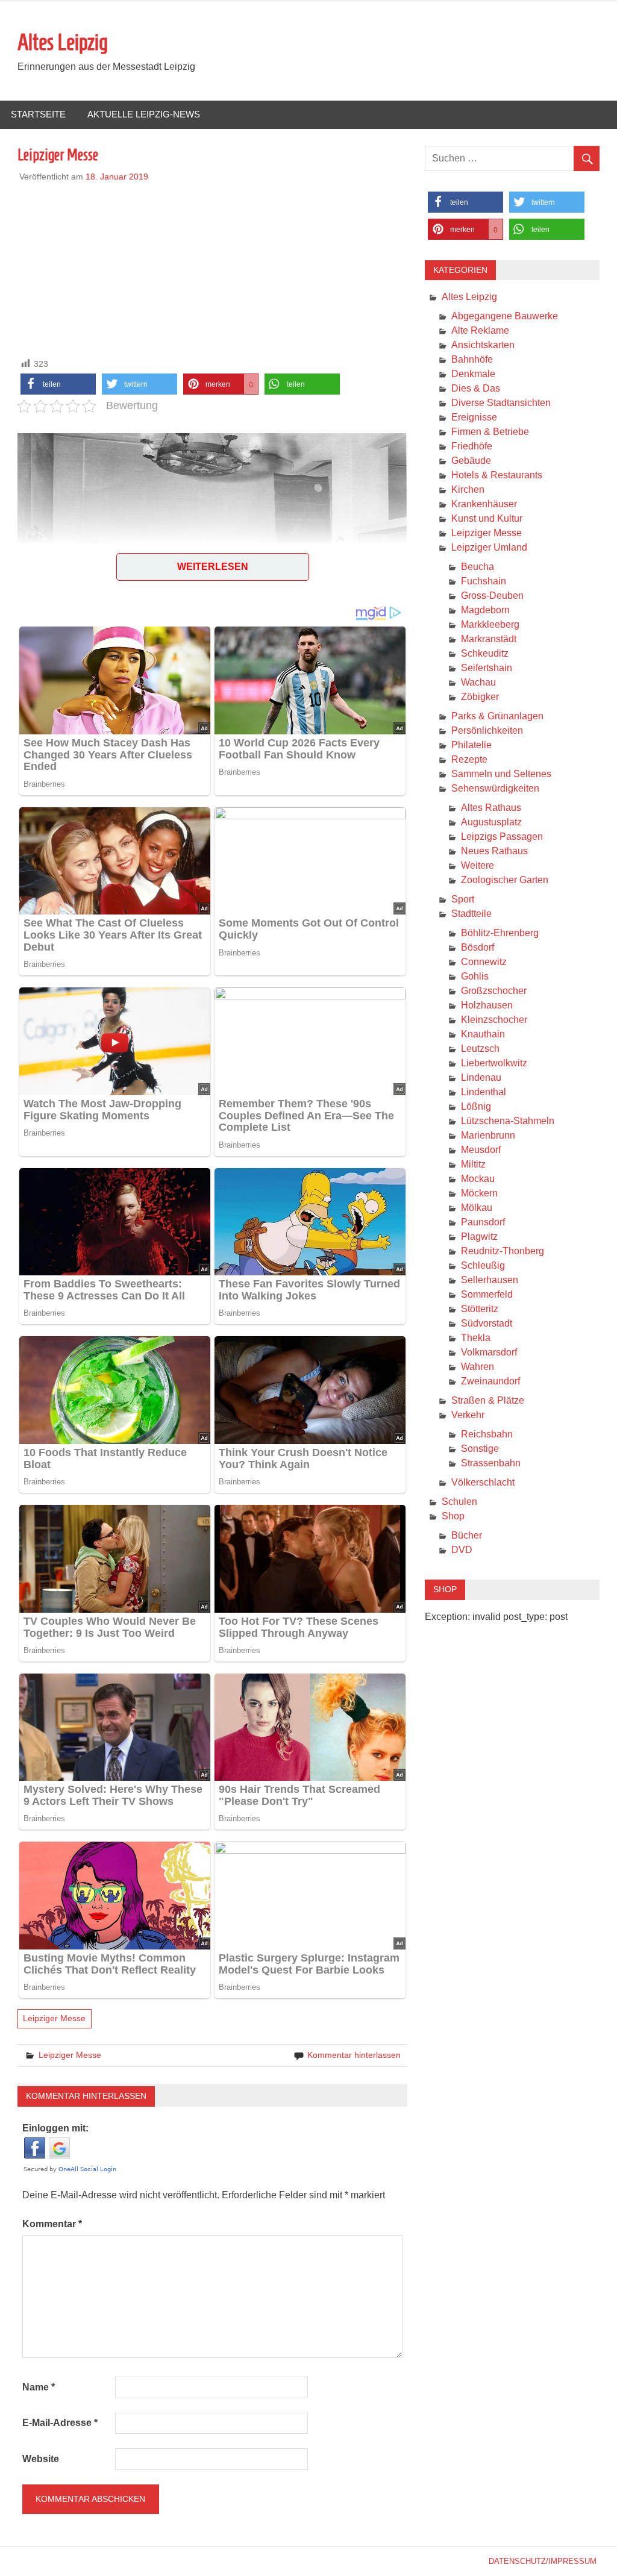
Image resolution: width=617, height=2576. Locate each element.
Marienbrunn (488, 1135)
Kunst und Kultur (487, 518)
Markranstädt (489, 639)
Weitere (478, 865)
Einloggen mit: (55, 2128)
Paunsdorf (483, 1222)
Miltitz (473, 1164)
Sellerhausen (490, 1280)
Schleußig (483, 1265)
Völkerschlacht (483, 1482)
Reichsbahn (487, 1434)
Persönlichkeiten (487, 730)
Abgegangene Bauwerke (505, 316)
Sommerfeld (487, 1294)
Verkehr (468, 1415)
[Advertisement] (213, 267)
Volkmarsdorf (489, 1352)
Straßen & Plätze (488, 1400)
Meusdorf (481, 1150)
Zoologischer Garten (505, 880)
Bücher (467, 1535)
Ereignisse (474, 417)
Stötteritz (480, 1309)
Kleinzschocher (494, 1020)
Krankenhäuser (484, 504)
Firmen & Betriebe (490, 432)
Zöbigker (480, 697)
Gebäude (471, 461)
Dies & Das (476, 388)
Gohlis (475, 976)
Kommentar (52, 2224)
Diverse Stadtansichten (501, 403)
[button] (58, 384)
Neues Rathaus (494, 851)
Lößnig (476, 1106)
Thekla (476, 1338)
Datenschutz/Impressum (543, 2561)
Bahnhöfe (472, 359)
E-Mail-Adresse (60, 2423)
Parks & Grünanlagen (497, 716)
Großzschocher (494, 991)
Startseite (38, 114)
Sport (463, 899)
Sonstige (480, 1449)
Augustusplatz (491, 822)
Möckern (479, 1193)
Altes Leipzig (63, 42)
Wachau (478, 682)
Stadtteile (471, 914)
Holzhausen (487, 1005)
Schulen (459, 1502)
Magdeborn (485, 610)
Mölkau (477, 1208)
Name (39, 2387)
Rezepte (469, 759)
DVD (462, 1550)
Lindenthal (484, 1092)
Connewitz (484, 962)
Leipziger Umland (489, 547)
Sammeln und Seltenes (501, 774)
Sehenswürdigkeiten (495, 788)
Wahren (478, 1367)
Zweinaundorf (490, 1381)
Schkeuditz (485, 653)
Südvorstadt (487, 1323)
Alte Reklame (480, 330)
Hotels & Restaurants (497, 475)
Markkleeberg (490, 624)
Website (41, 2459)
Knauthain (483, 1034)
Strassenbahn (491, 1463)
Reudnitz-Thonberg (503, 1251)
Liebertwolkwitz (494, 1063)
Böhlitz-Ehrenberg (500, 933)
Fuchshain (484, 581)
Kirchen (468, 489)
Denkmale (473, 374)
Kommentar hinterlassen (354, 2055)
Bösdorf (478, 947)
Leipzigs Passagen (502, 836)
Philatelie (471, 745)
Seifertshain (487, 668)
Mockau (478, 1179)
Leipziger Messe (54, 2018)
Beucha (478, 567)
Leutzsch (480, 1049)
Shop (453, 1516)
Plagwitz (479, 1236)
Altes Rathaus (491, 808)
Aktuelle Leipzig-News (144, 114)
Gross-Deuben (492, 596)
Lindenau (481, 1077)
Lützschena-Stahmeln (508, 1121)
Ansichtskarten (483, 345)
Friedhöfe (472, 446)
